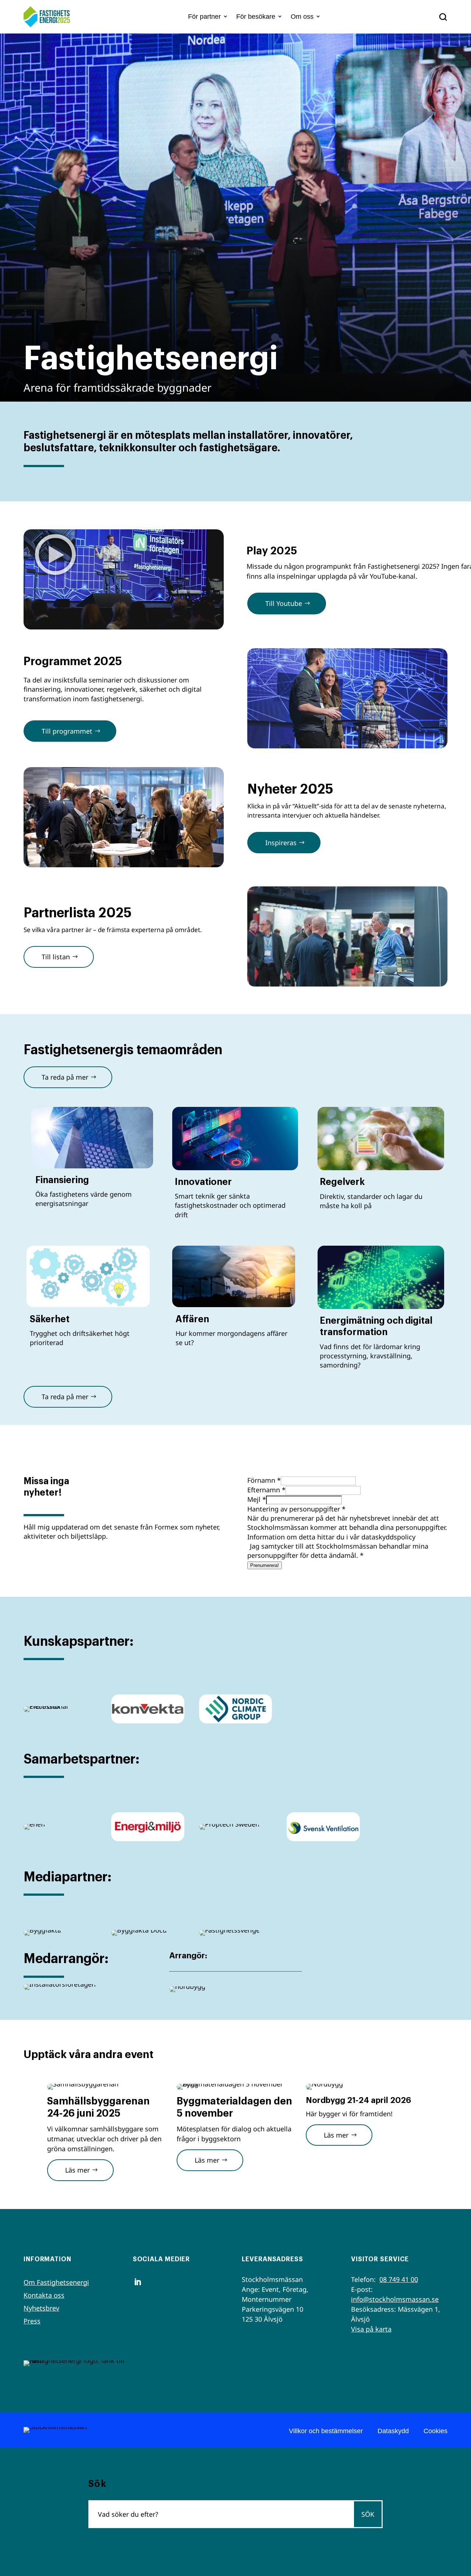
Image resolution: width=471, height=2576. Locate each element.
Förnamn (264, 1480)
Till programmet (67, 731)
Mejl (257, 1499)
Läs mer (77, 2170)
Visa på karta (371, 2329)
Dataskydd (393, 2431)
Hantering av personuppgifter (296, 1509)
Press (32, 2321)
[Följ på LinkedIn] (138, 2282)
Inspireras (281, 843)
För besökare (256, 17)
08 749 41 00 (399, 2279)
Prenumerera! (265, 1565)
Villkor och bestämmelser (326, 2431)
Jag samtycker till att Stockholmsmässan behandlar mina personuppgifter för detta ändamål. (338, 1551)
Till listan (56, 957)
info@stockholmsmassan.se (395, 2299)
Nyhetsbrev (41, 2308)
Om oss (302, 17)
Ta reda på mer (65, 1077)
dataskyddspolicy (388, 1537)
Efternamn (266, 1490)
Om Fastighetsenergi (56, 2282)
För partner (204, 17)
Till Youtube (284, 603)
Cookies (435, 2431)
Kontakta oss (44, 2295)
